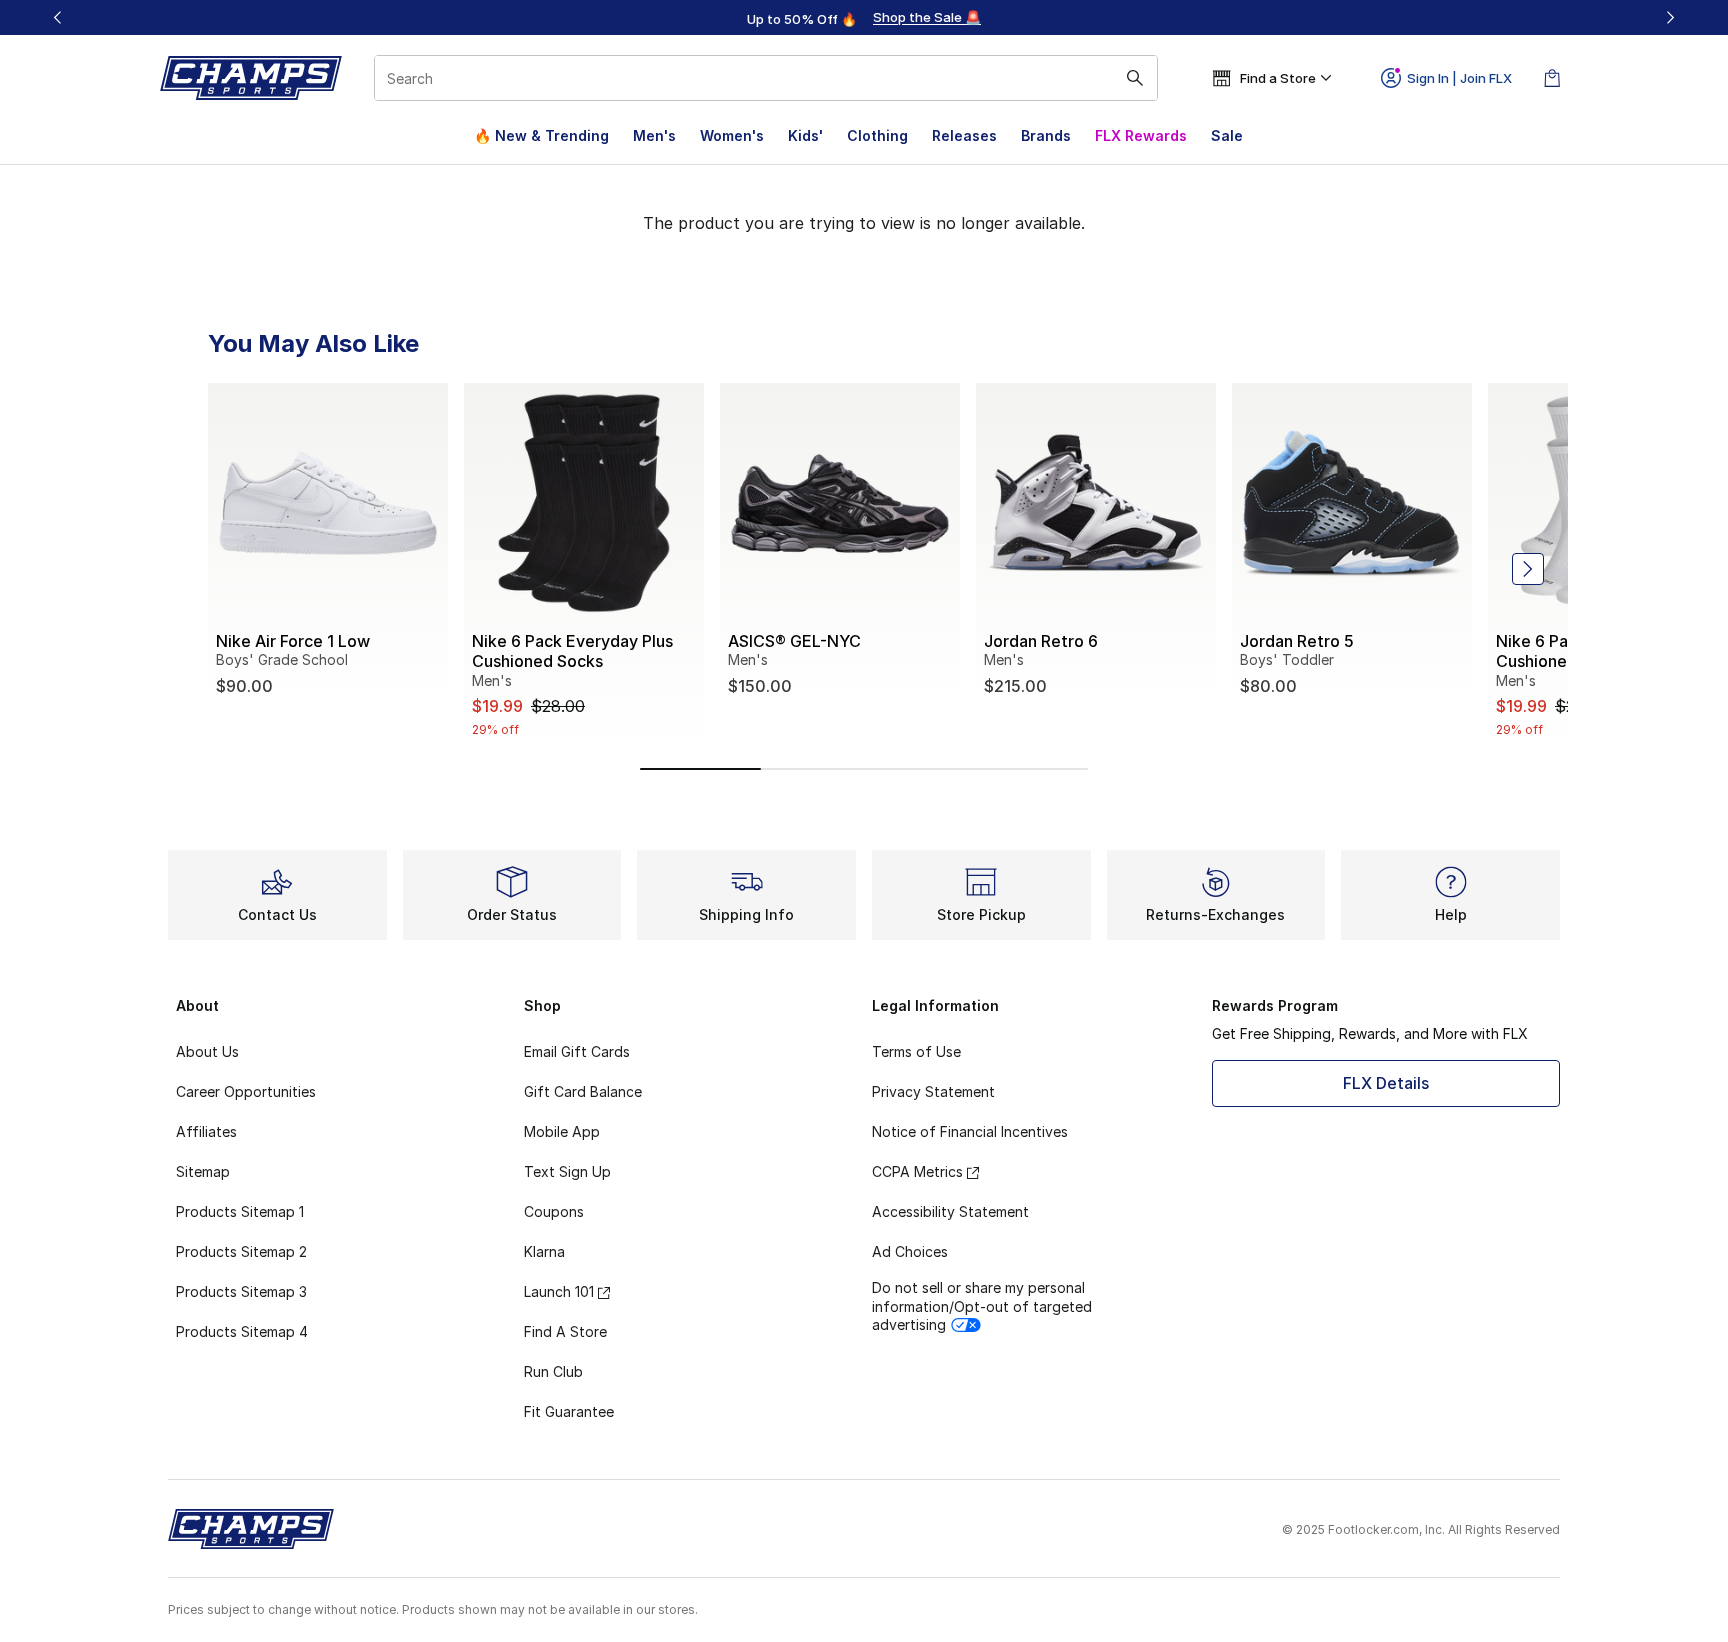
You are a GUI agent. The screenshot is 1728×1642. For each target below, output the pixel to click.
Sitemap (203, 1171)
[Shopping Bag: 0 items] (1552, 78)
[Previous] (58, 17)
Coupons (554, 1211)
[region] (864, 18)
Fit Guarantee (569, 1411)
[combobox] (766, 78)
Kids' (805, 135)
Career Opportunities (246, 1091)
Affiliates (206, 1131)
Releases (964, 135)
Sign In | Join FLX (1459, 78)
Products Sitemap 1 (240, 1211)
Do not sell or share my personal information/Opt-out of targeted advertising (982, 1305)
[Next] (1670, 17)
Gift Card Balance (583, 1091)
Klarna (544, 1251)
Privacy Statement (933, 1091)
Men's (654, 135)
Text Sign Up (567, 1171)
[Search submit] (1135, 78)
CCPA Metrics (917, 1171)
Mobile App (562, 1131)
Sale (1227, 135)
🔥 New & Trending (541, 135)
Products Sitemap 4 (242, 1331)
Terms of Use (916, 1051)
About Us (207, 1051)
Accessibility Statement (950, 1211)
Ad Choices (910, 1251)
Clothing (877, 135)
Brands (1046, 135)
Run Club (553, 1371)
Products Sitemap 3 (241, 1291)
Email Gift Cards (577, 1051)
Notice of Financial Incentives (970, 1131)
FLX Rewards (1141, 135)
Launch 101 (559, 1291)
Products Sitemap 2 (241, 1251)
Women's (732, 135)
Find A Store (565, 1331)
